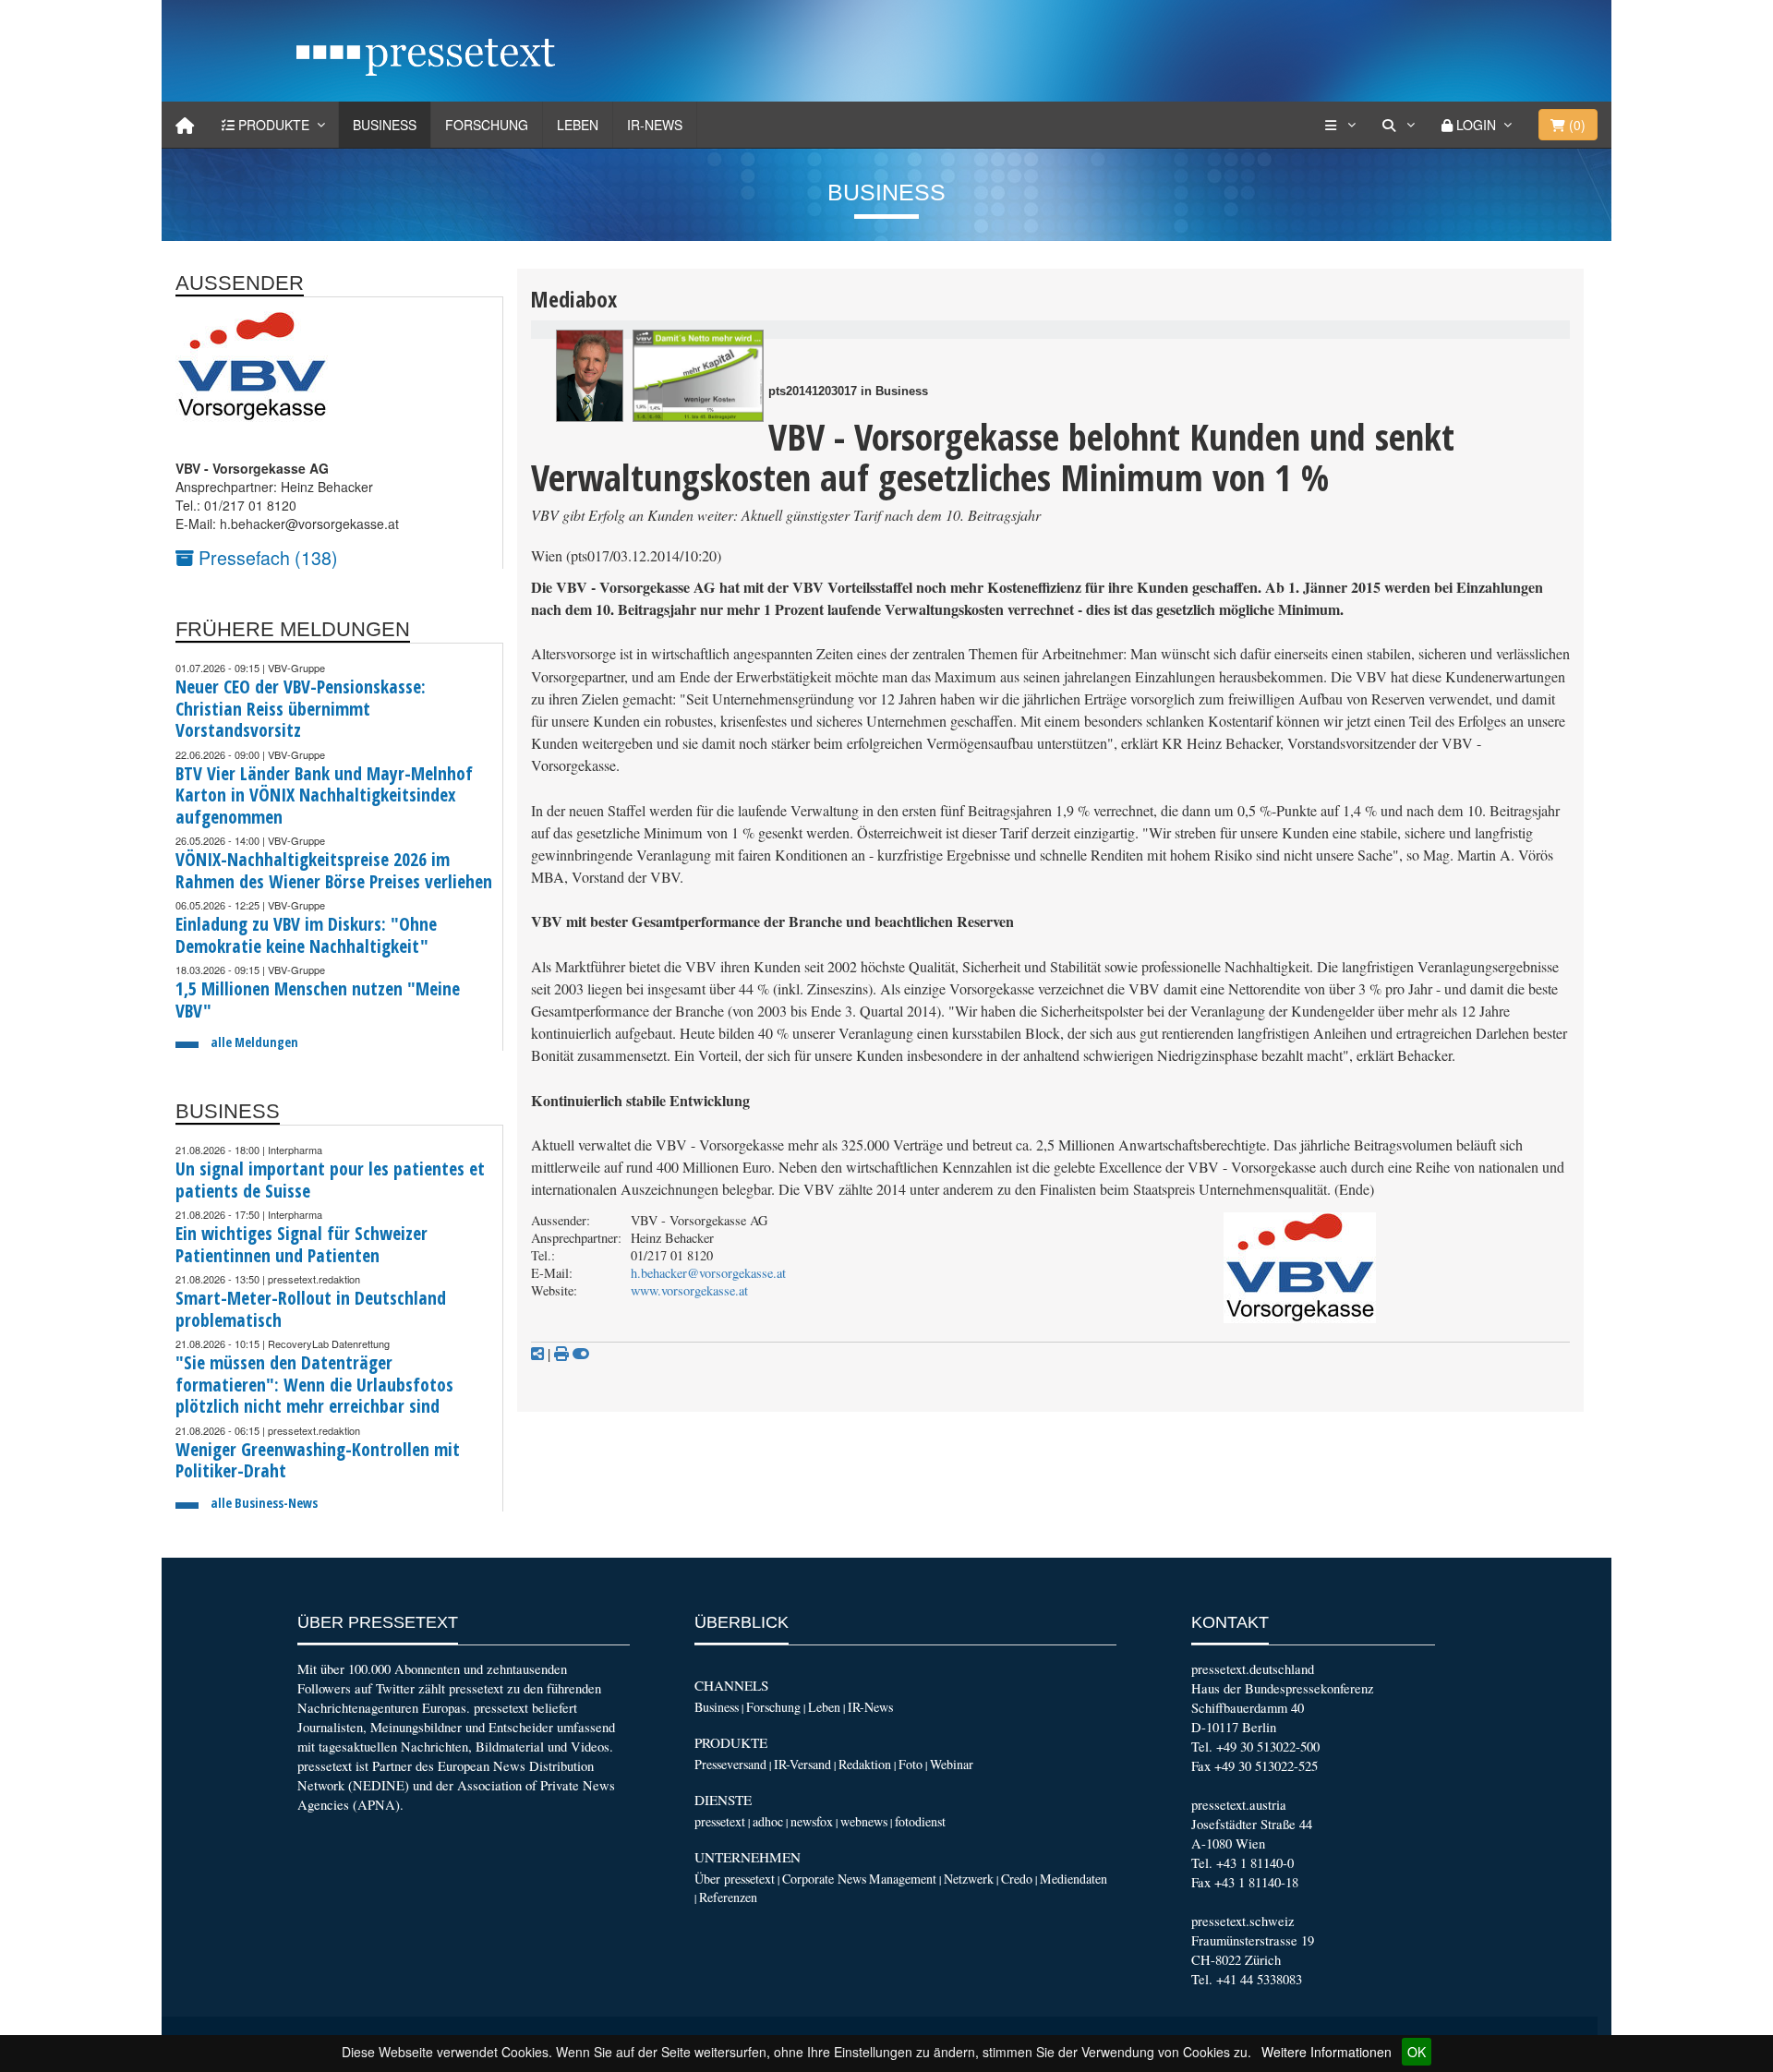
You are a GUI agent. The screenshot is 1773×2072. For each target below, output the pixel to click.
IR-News (655, 125)
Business (385, 125)
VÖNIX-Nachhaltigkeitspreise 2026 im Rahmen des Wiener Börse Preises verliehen (334, 870)
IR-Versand (802, 1764)
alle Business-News (264, 1503)
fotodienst (920, 1821)
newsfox (812, 1821)
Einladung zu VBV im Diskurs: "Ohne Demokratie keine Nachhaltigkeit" (306, 935)
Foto (911, 1764)
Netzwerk (969, 1879)
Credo (1017, 1879)
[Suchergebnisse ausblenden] (581, 1354)
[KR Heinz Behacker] (590, 376)
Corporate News (824, 1879)
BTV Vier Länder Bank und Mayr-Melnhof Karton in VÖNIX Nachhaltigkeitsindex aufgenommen (324, 795)
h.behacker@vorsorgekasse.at (708, 1273)
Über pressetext (735, 1879)
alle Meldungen (254, 1042)
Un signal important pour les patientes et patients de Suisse (330, 1180)
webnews (864, 1821)
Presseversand (730, 1764)
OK (1417, 2052)
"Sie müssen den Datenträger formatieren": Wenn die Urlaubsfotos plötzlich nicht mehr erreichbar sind (314, 1384)
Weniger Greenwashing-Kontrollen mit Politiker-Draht (318, 1460)
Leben (578, 125)
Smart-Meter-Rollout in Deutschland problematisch (311, 1309)
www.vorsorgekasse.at (689, 1290)
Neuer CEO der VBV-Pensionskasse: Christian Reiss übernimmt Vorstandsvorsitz (301, 708)
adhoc (768, 1821)
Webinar (952, 1764)
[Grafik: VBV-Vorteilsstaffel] (698, 376)
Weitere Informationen (1327, 2052)
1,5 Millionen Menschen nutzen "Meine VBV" (318, 1000)
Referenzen (728, 1897)
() (1575, 125)
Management (903, 1879)
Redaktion (865, 1764)
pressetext (720, 1821)
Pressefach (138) (266, 557)
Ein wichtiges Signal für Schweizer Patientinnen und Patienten (302, 1244)
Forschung (487, 125)
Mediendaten (1073, 1879)
